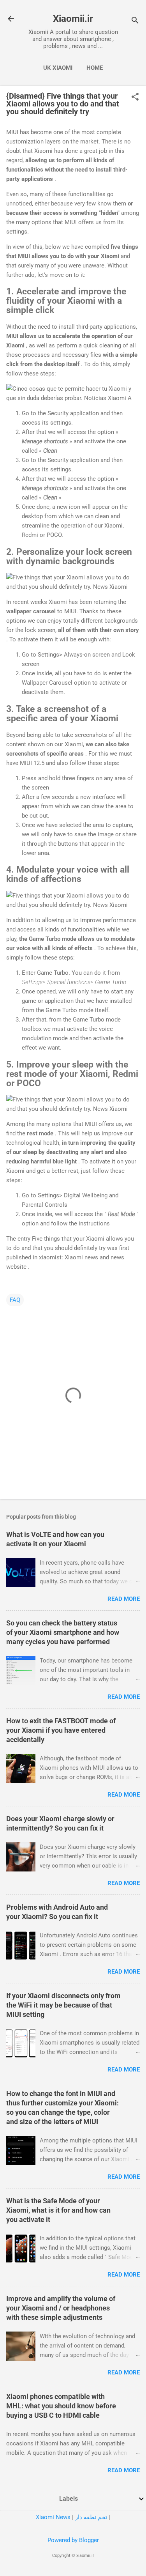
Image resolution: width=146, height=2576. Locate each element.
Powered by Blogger (73, 2540)
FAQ (15, 1300)
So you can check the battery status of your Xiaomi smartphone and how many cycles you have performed (63, 1632)
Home (95, 68)
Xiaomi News (53, 2517)
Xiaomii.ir (73, 19)
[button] (135, 97)
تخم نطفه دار (91, 2517)
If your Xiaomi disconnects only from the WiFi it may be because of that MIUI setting (63, 2005)
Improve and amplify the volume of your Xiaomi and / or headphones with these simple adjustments (61, 2308)
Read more (124, 1599)
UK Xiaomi (58, 68)
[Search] (135, 21)
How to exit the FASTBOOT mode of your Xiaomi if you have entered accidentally (61, 1730)
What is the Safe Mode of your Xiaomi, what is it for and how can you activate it (58, 2210)
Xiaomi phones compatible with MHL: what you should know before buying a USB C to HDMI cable (61, 2406)
